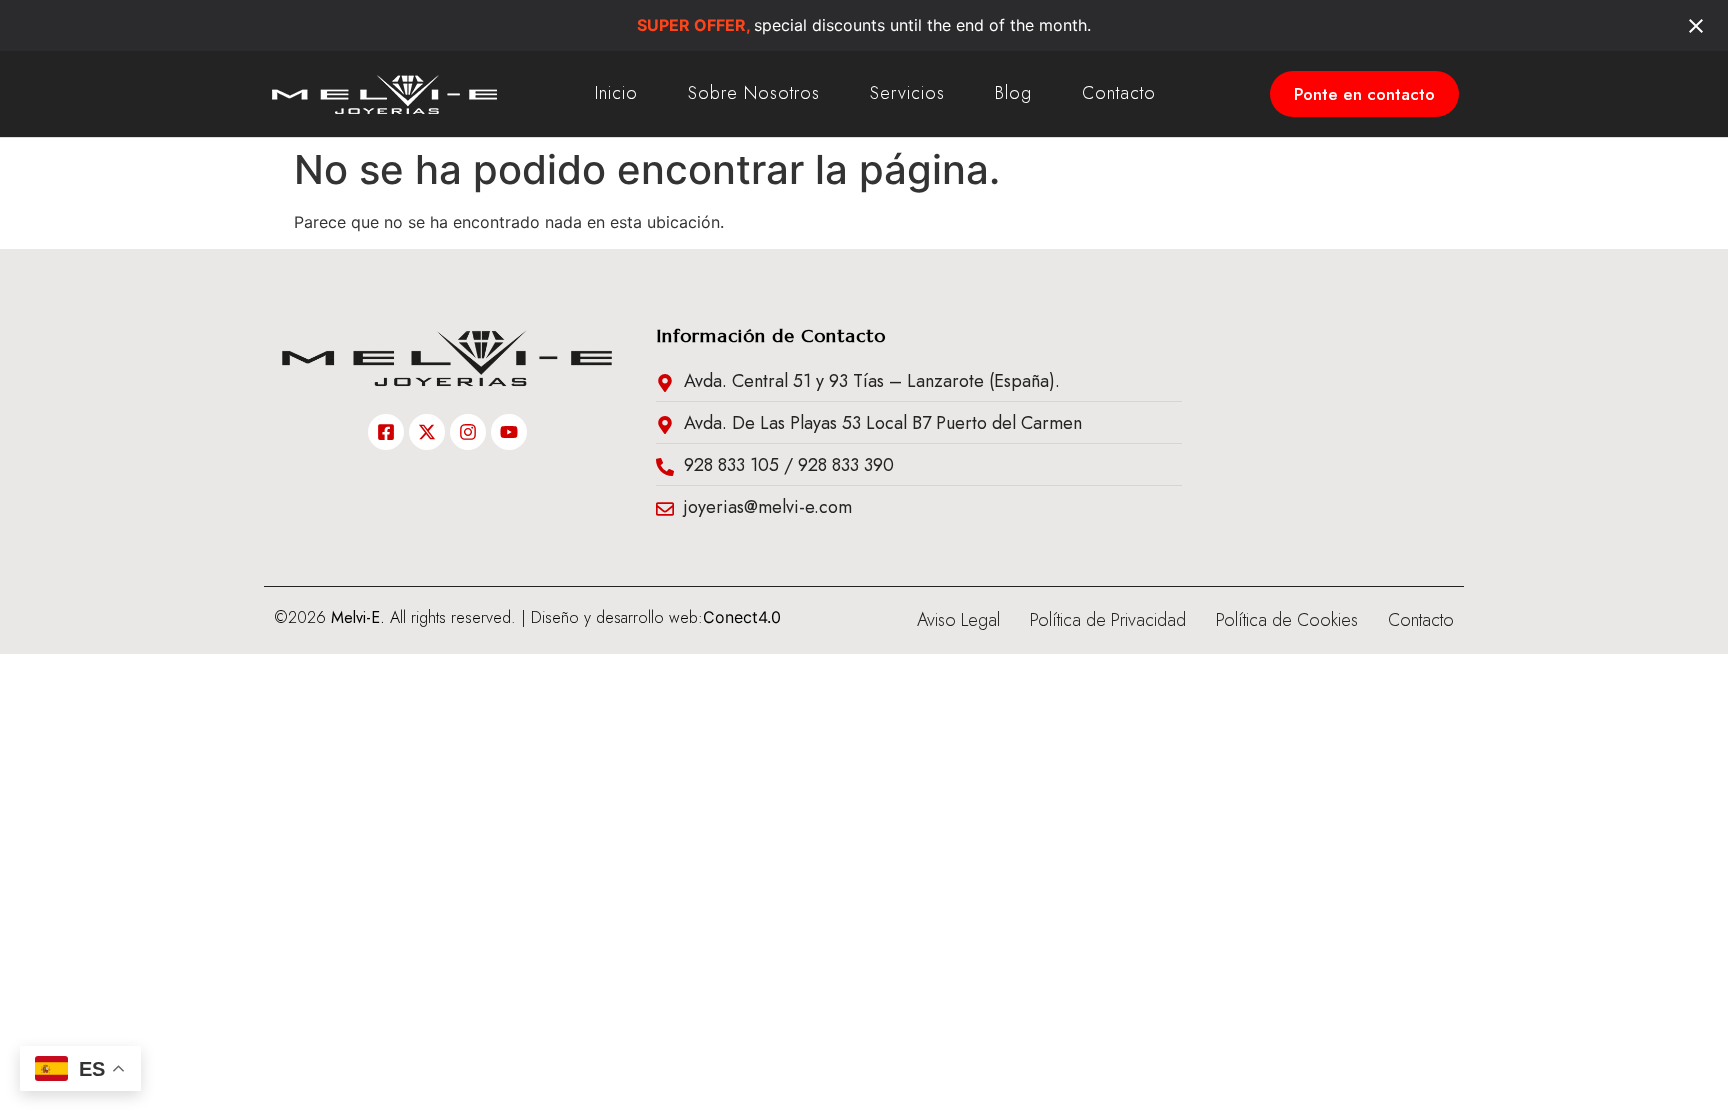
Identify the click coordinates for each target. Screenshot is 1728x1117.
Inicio (616, 93)
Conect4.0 (742, 617)
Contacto (1119, 93)
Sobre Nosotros (754, 93)
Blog (1013, 93)
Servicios (907, 93)
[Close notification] (1696, 26)
